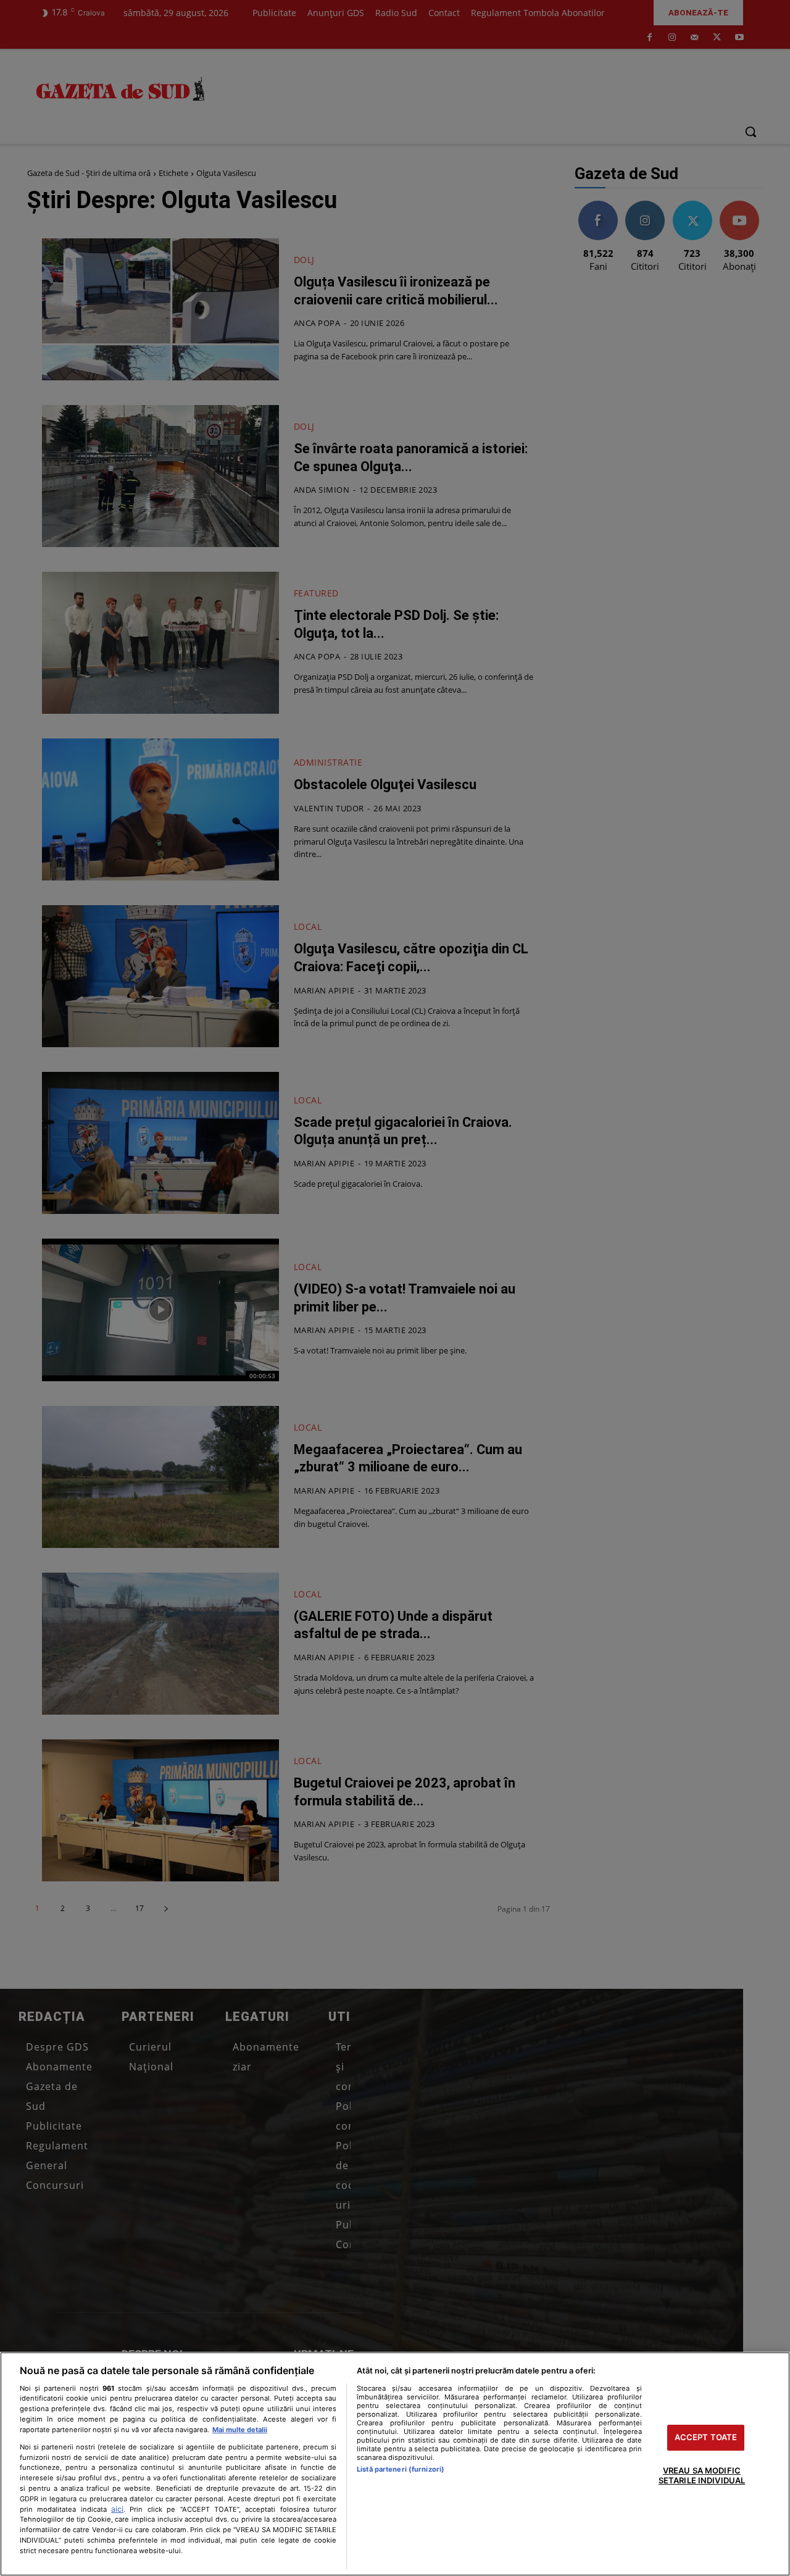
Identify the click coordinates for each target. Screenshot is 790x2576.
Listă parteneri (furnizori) (401, 2469)
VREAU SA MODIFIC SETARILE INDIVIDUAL (702, 2475)
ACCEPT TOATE (706, 2438)
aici (117, 2509)
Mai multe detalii (240, 2430)
